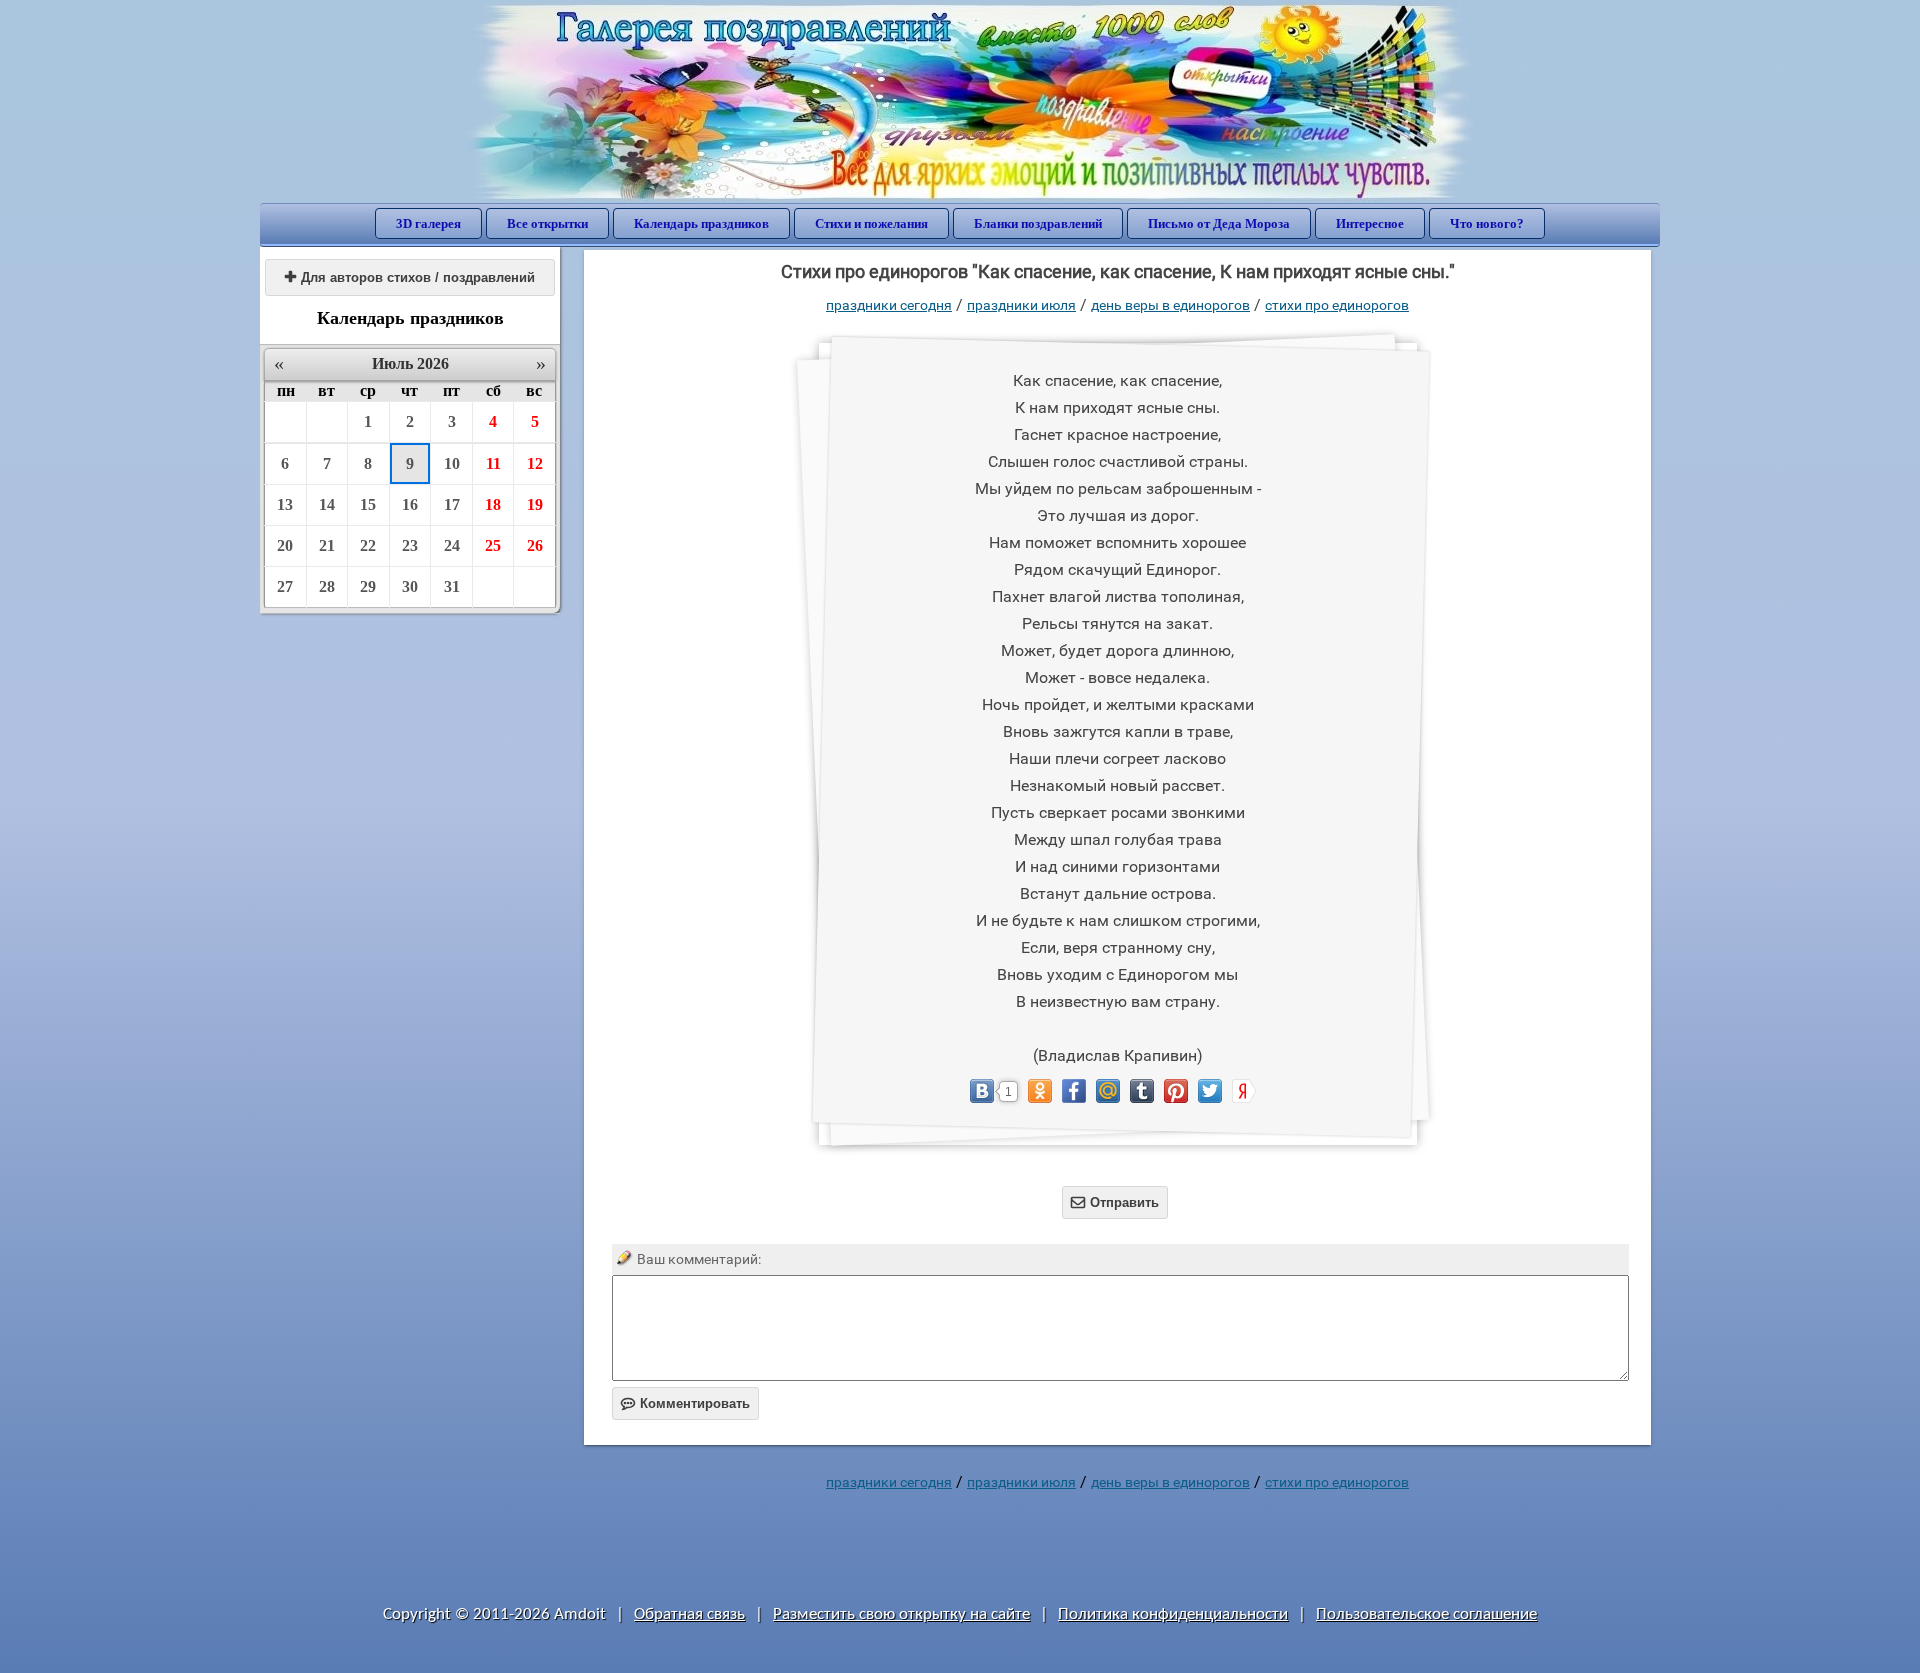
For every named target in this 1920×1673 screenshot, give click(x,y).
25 (493, 545)
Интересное (1370, 223)
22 (368, 545)
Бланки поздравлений (1038, 223)
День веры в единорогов (1170, 305)
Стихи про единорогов (1337, 305)
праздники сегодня (889, 305)
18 (493, 504)
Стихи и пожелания (871, 223)
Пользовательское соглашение (1426, 1614)
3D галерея (428, 223)
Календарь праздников (701, 223)
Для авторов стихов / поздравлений (410, 277)
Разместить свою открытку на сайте (901, 1614)
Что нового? (1487, 223)
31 (452, 586)
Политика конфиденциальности (1173, 1614)
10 (452, 463)
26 (535, 545)
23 (410, 545)
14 (327, 504)
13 (285, 504)
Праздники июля (1021, 305)
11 (493, 463)
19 (535, 504)
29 (368, 586)
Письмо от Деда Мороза (1219, 223)
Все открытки (547, 223)
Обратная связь (689, 1614)
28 (327, 586)
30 (410, 586)
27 (285, 586)
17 (452, 504)
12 (535, 463)
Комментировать (685, 1403)
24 (452, 545)
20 (285, 545)
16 (410, 504)
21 (327, 545)
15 (368, 504)
